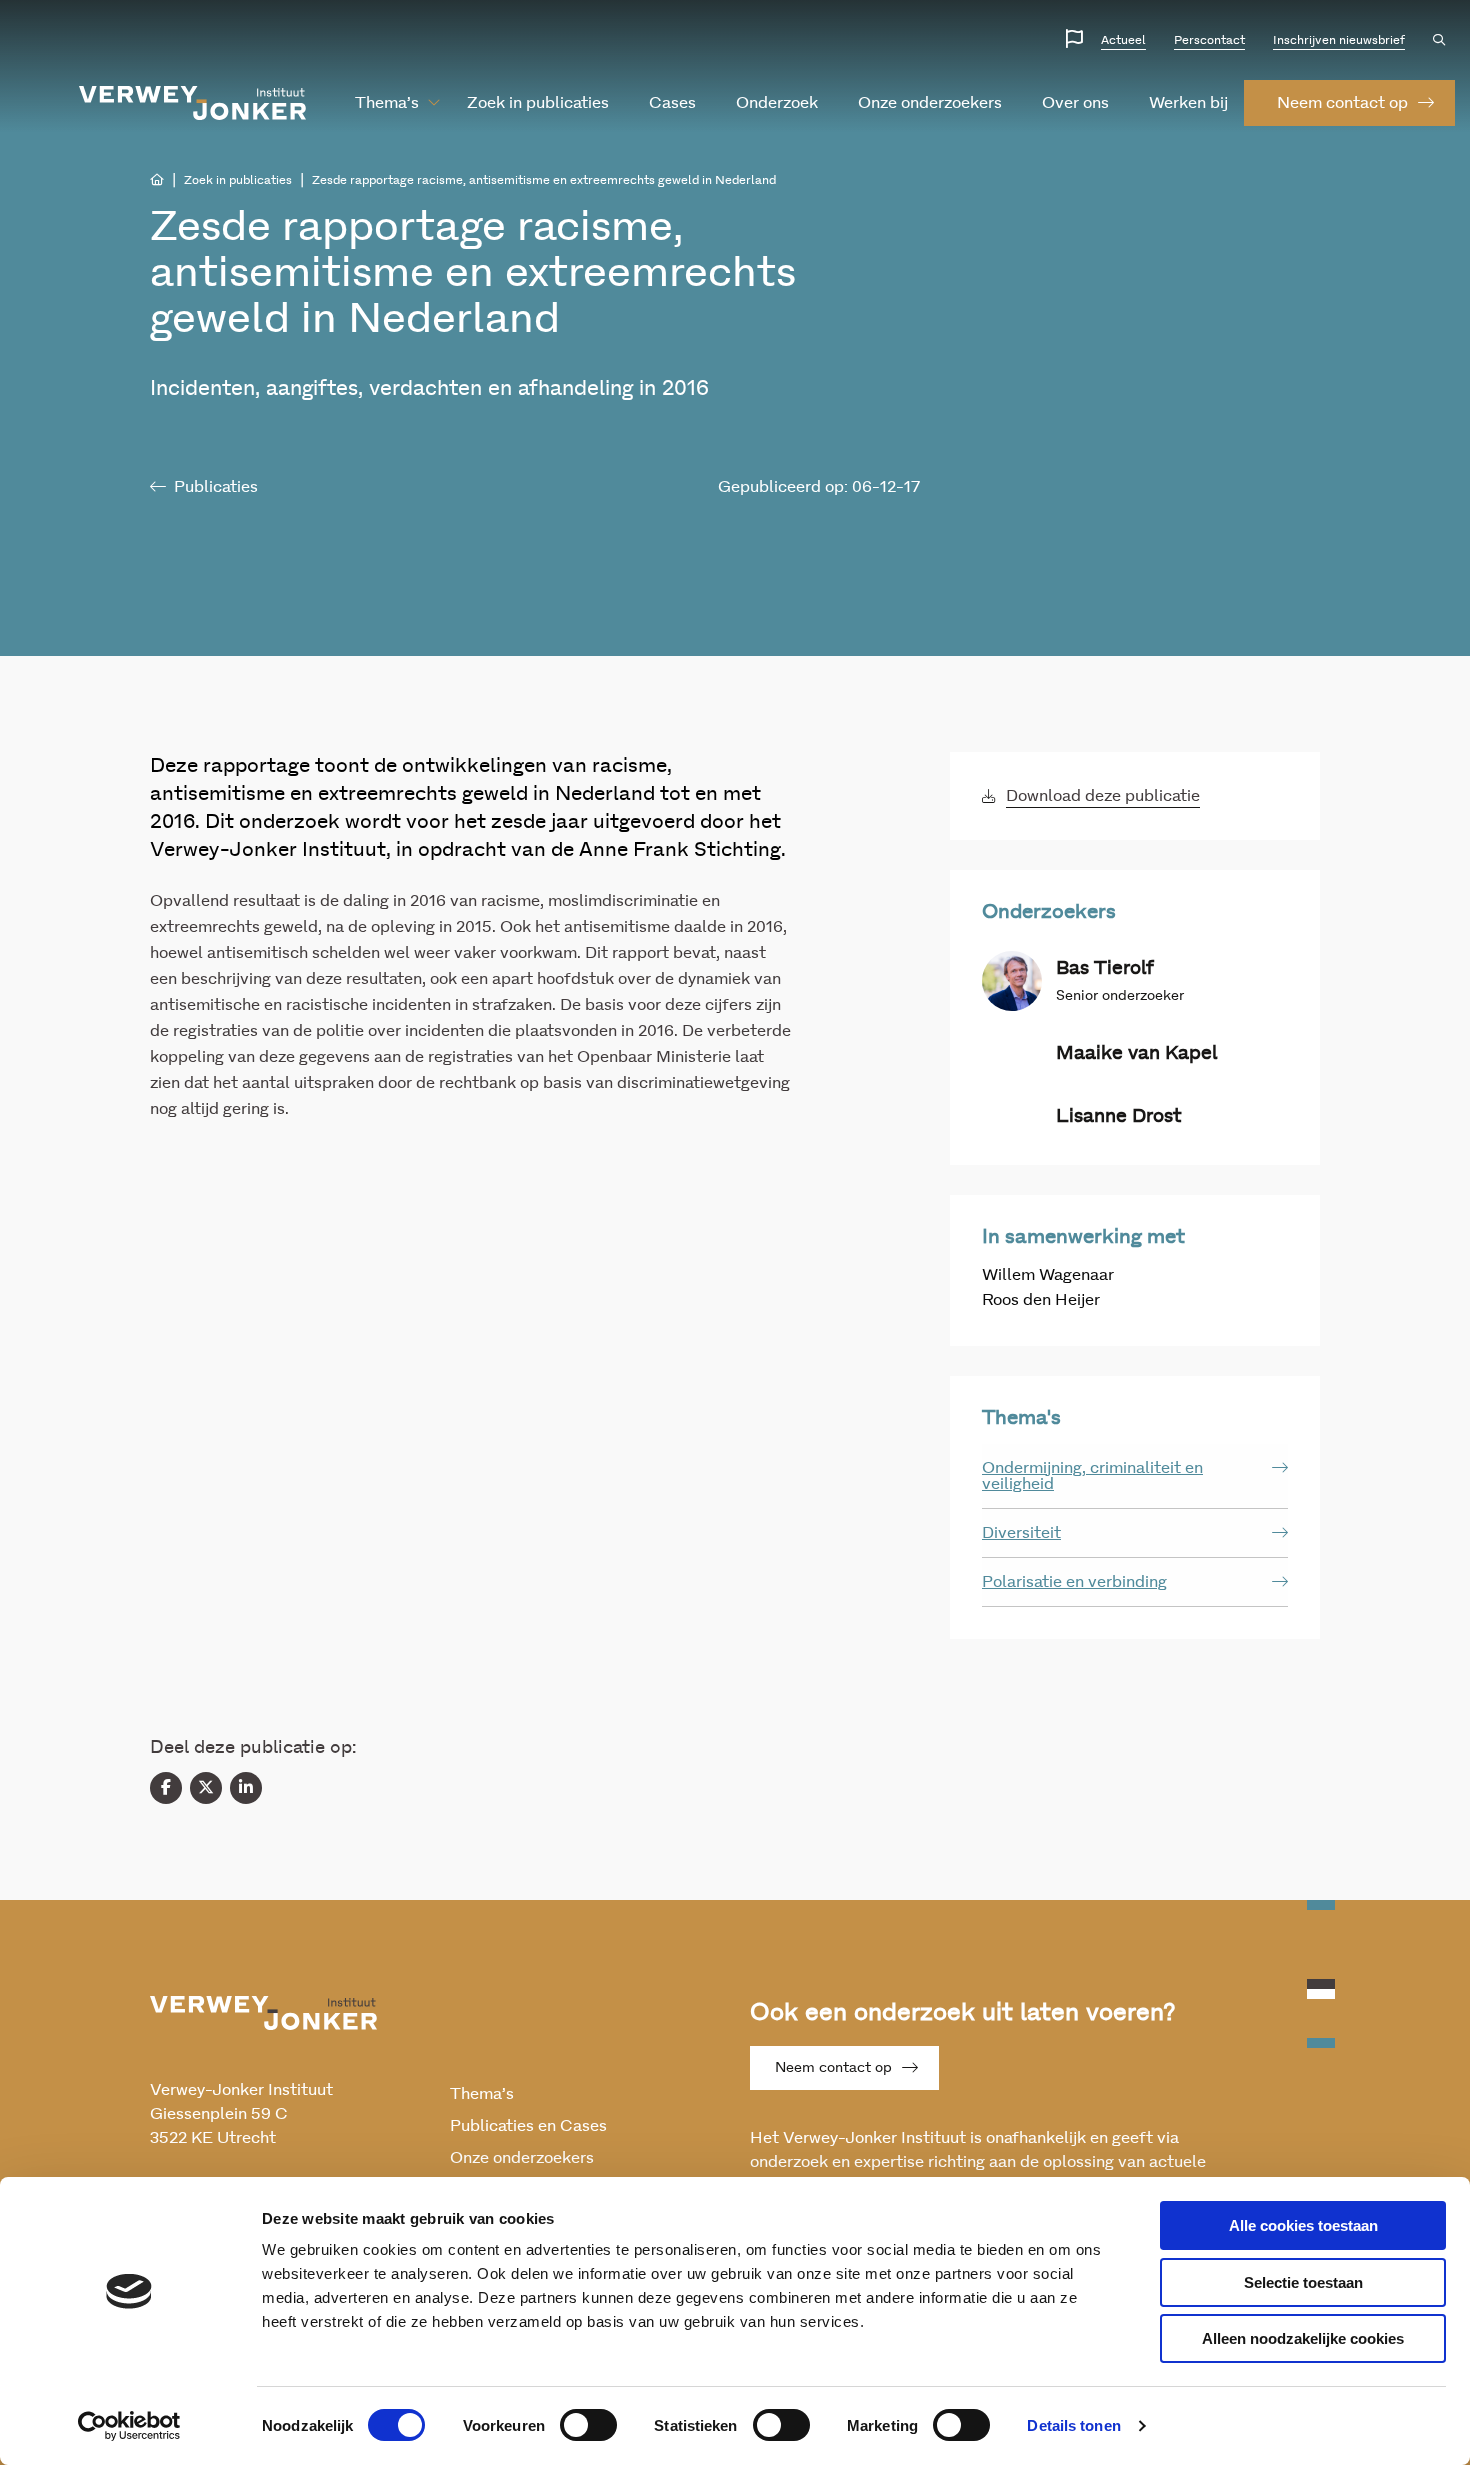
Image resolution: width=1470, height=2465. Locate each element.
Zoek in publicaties (538, 103)
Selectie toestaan (1303, 2282)
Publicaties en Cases (528, 2126)
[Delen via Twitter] (206, 1788)
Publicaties (216, 487)
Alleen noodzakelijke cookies (1303, 2338)
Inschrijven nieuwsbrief (1339, 40)
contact (1342, 103)
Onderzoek (777, 103)
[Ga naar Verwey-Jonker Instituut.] (157, 180)
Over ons (1075, 103)
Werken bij (1188, 103)
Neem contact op (833, 2068)
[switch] (588, 2425)
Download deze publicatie (1103, 796)
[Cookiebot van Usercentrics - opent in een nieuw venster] (129, 2426)
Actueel (1123, 40)
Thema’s (387, 103)
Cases (672, 103)
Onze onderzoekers (930, 103)
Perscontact (1209, 40)
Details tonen (1073, 2425)
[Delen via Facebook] (166, 1788)
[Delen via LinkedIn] (246, 1788)
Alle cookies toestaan (1303, 2225)
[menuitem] (387, 103)
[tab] (1135, 1476)
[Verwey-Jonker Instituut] (193, 103)
